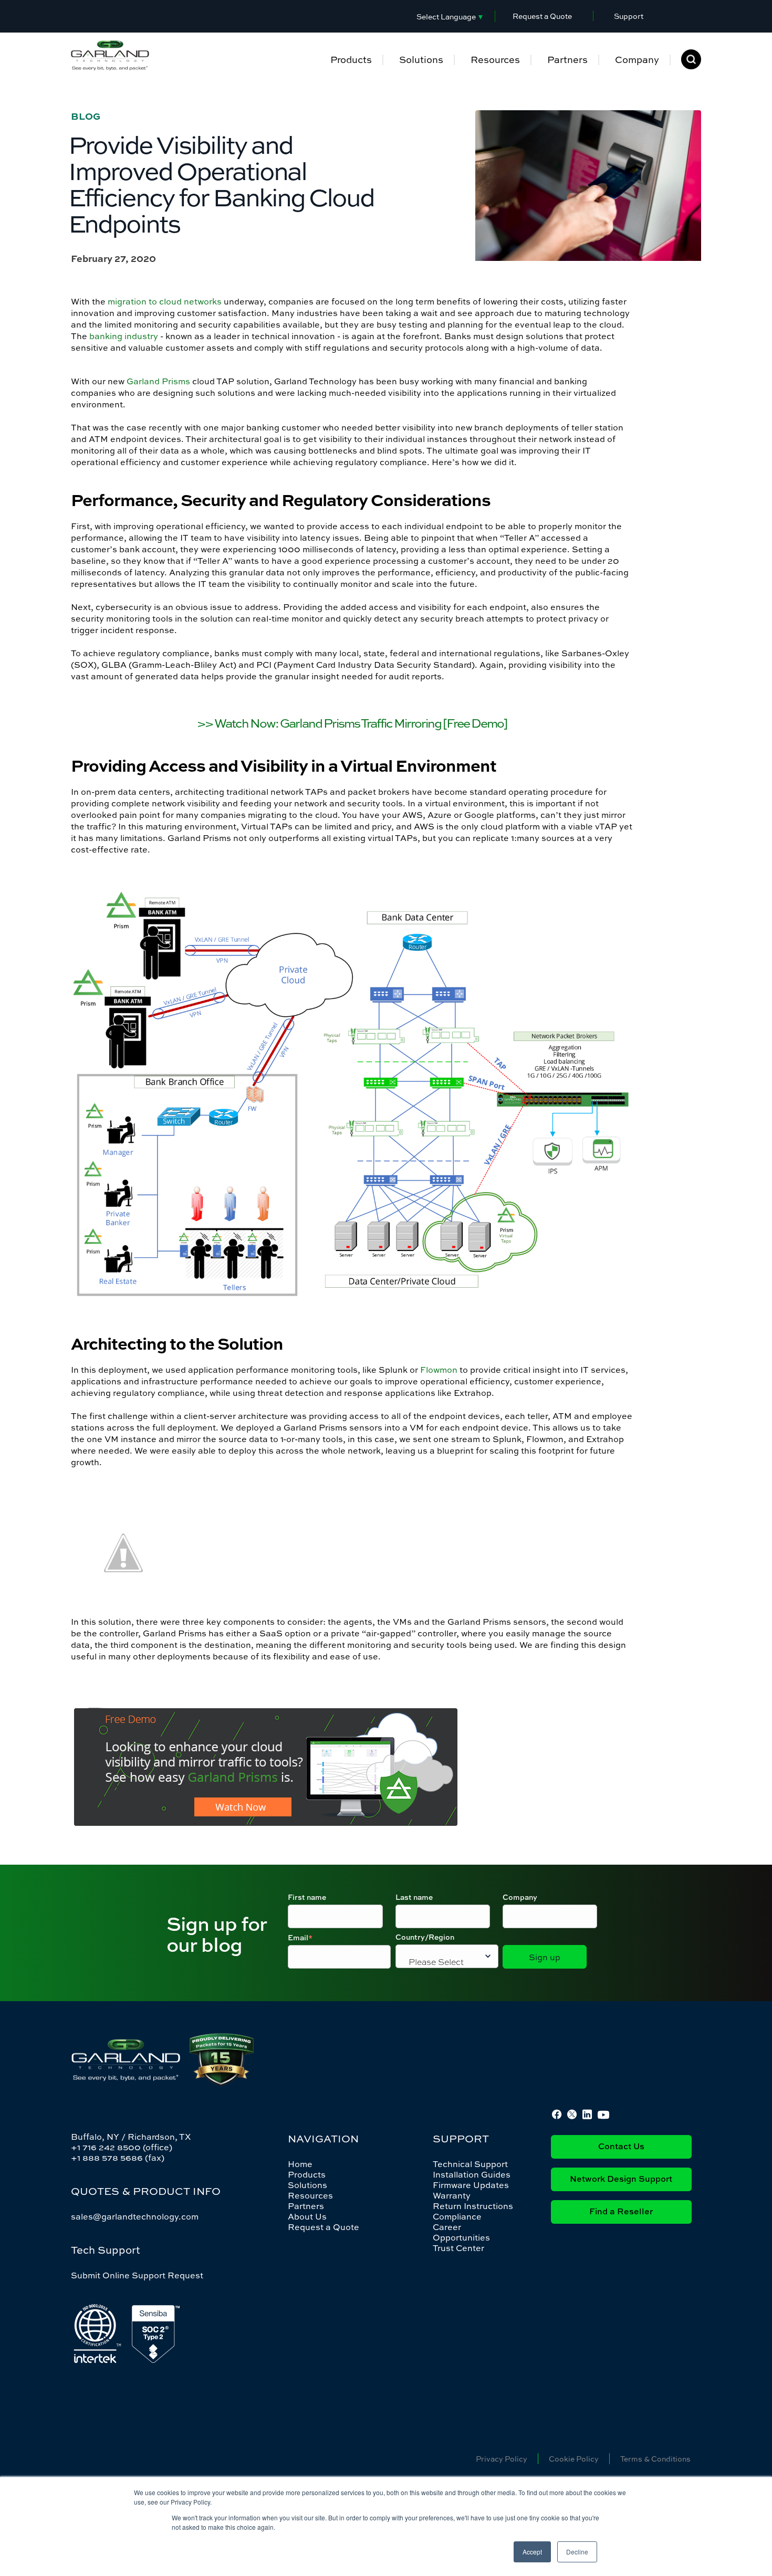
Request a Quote (542, 16)
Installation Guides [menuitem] (472, 2174)
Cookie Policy (574, 2459)
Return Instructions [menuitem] (473, 2206)
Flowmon (439, 1370)
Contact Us (621, 2147)
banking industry (124, 336)
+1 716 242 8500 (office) (122, 2147)
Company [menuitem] (637, 60)
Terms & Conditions (655, 2459)
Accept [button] (532, 2552)
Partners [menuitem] (567, 60)
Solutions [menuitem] (421, 60)
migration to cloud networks (165, 301)
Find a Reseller (621, 2212)
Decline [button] (577, 2552)
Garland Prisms (158, 381)
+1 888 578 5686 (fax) (118, 2158)
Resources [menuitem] (495, 60)
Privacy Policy (502, 2459)
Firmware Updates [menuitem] (471, 2185)
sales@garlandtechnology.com (135, 2216)
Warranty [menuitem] (452, 2195)
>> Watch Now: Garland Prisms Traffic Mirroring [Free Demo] (352, 723)
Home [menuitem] (300, 2164)
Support (629, 16)
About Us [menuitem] (307, 2216)
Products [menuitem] (351, 60)
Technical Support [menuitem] (470, 2164)
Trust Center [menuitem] (458, 2248)
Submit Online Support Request (137, 2275)
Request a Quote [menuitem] (324, 2227)
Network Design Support (621, 2180)
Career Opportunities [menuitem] (461, 2232)
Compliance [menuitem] (457, 2216)
